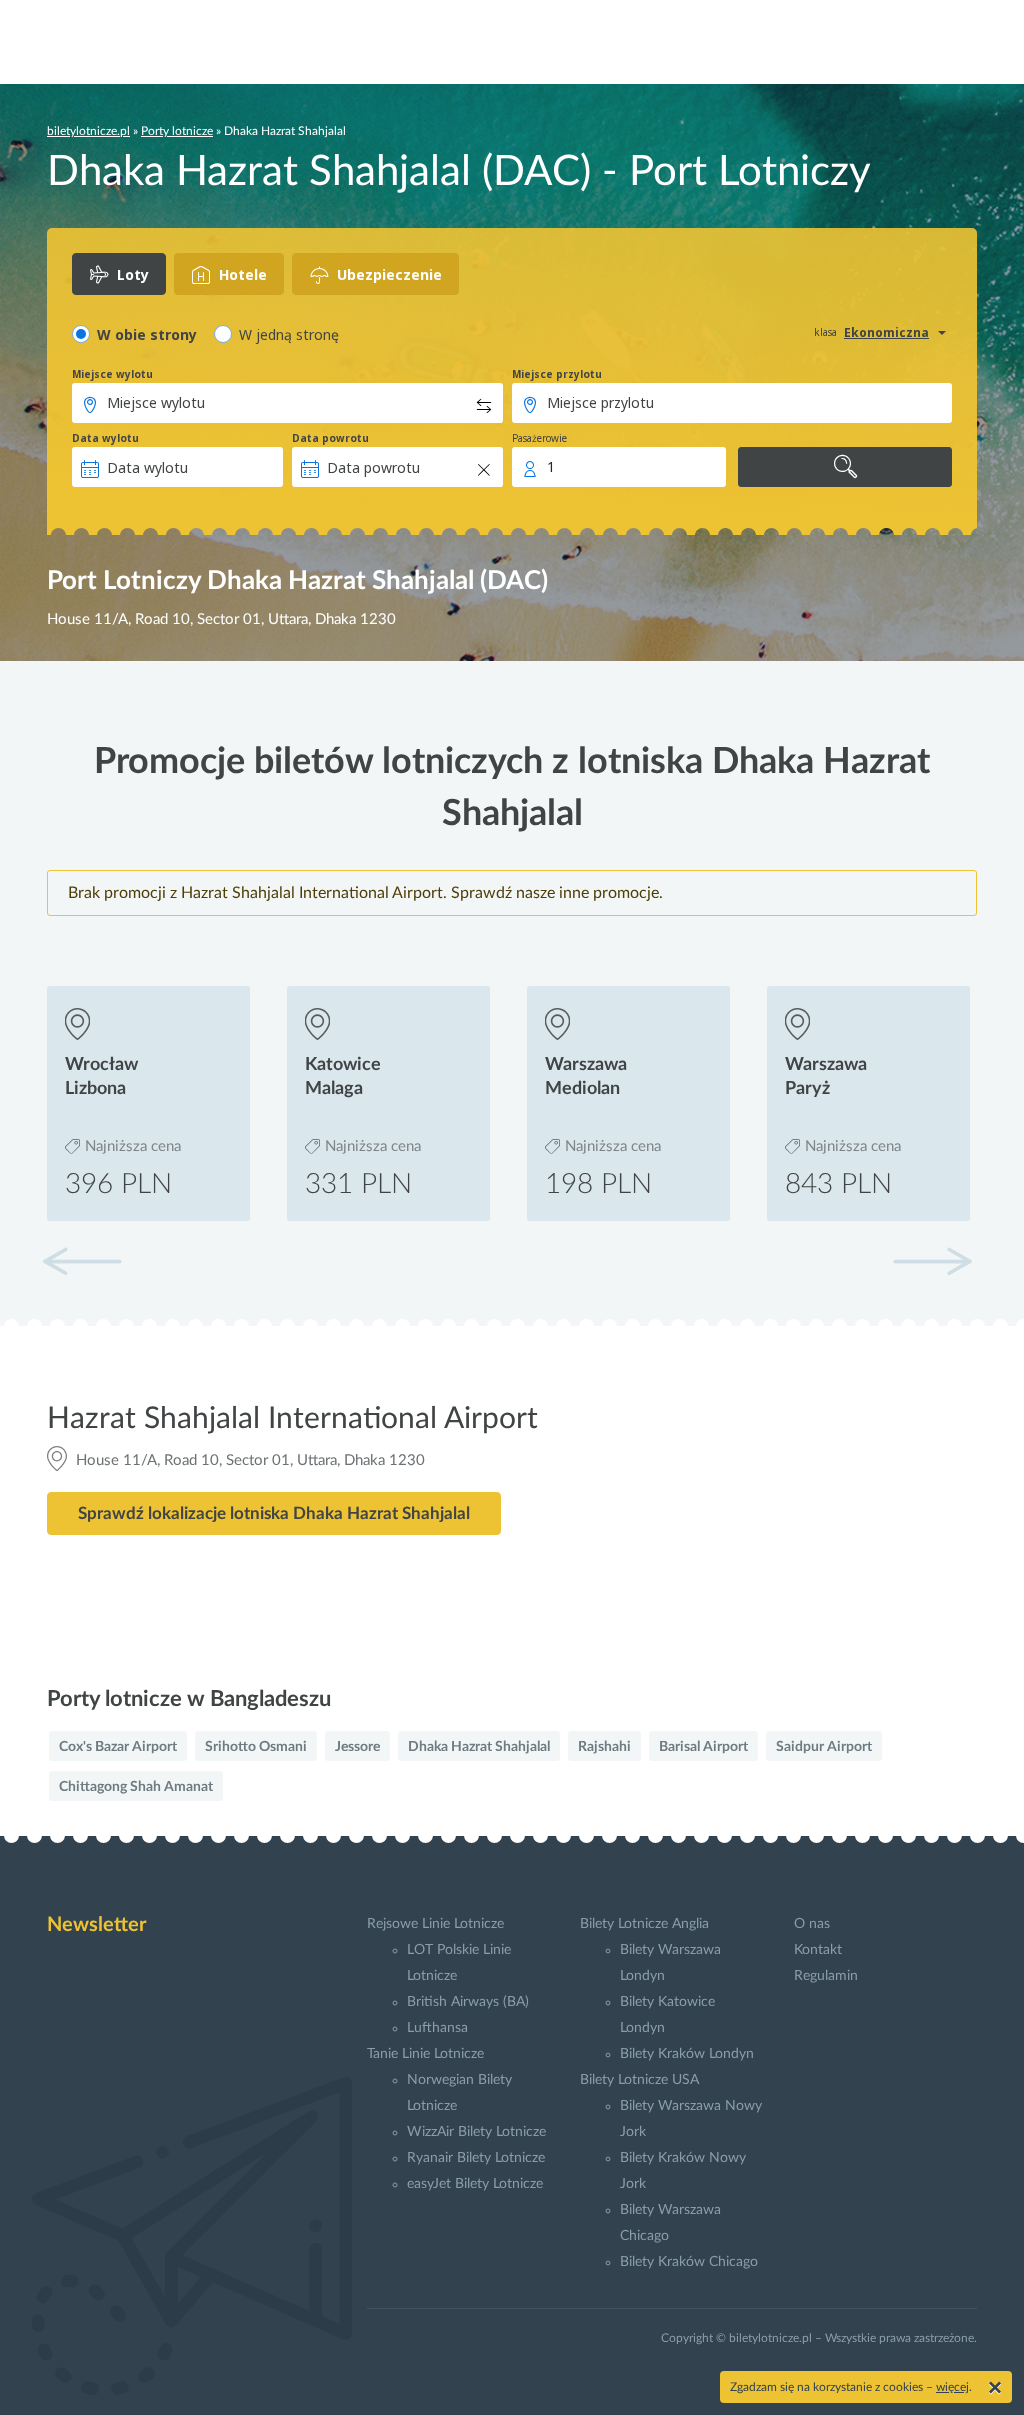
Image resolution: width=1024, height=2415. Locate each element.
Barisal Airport (703, 1747)
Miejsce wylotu (112, 374)
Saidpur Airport (824, 1747)
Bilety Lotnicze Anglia (644, 1924)
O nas (812, 1924)
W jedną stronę (289, 334)
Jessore (357, 1747)
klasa (825, 332)
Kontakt (818, 1950)
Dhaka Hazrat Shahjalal (479, 1747)
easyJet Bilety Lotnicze (475, 2184)
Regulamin (826, 1976)
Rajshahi (604, 1747)
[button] (932, 1261)
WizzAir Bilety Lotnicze (476, 2132)
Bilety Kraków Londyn (687, 2054)
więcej (952, 2387)
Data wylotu (105, 438)
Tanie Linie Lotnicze (425, 2054)
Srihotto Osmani (256, 1747)
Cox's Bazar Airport (118, 1747)
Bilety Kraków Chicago (689, 2262)
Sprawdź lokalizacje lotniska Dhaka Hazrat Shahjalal (274, 1513)
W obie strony (147, 334)
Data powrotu (330, 438)
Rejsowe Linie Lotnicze (435, 1924)
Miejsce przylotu (557, 374)
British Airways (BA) (468, 2002)
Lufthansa (437, 2028)
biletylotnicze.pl (88, 131)
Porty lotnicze (177, 131)
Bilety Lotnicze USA (639, 2080)
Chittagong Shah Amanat (136, 1787)
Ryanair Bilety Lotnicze (476, 2158)
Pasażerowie (539, 438)
